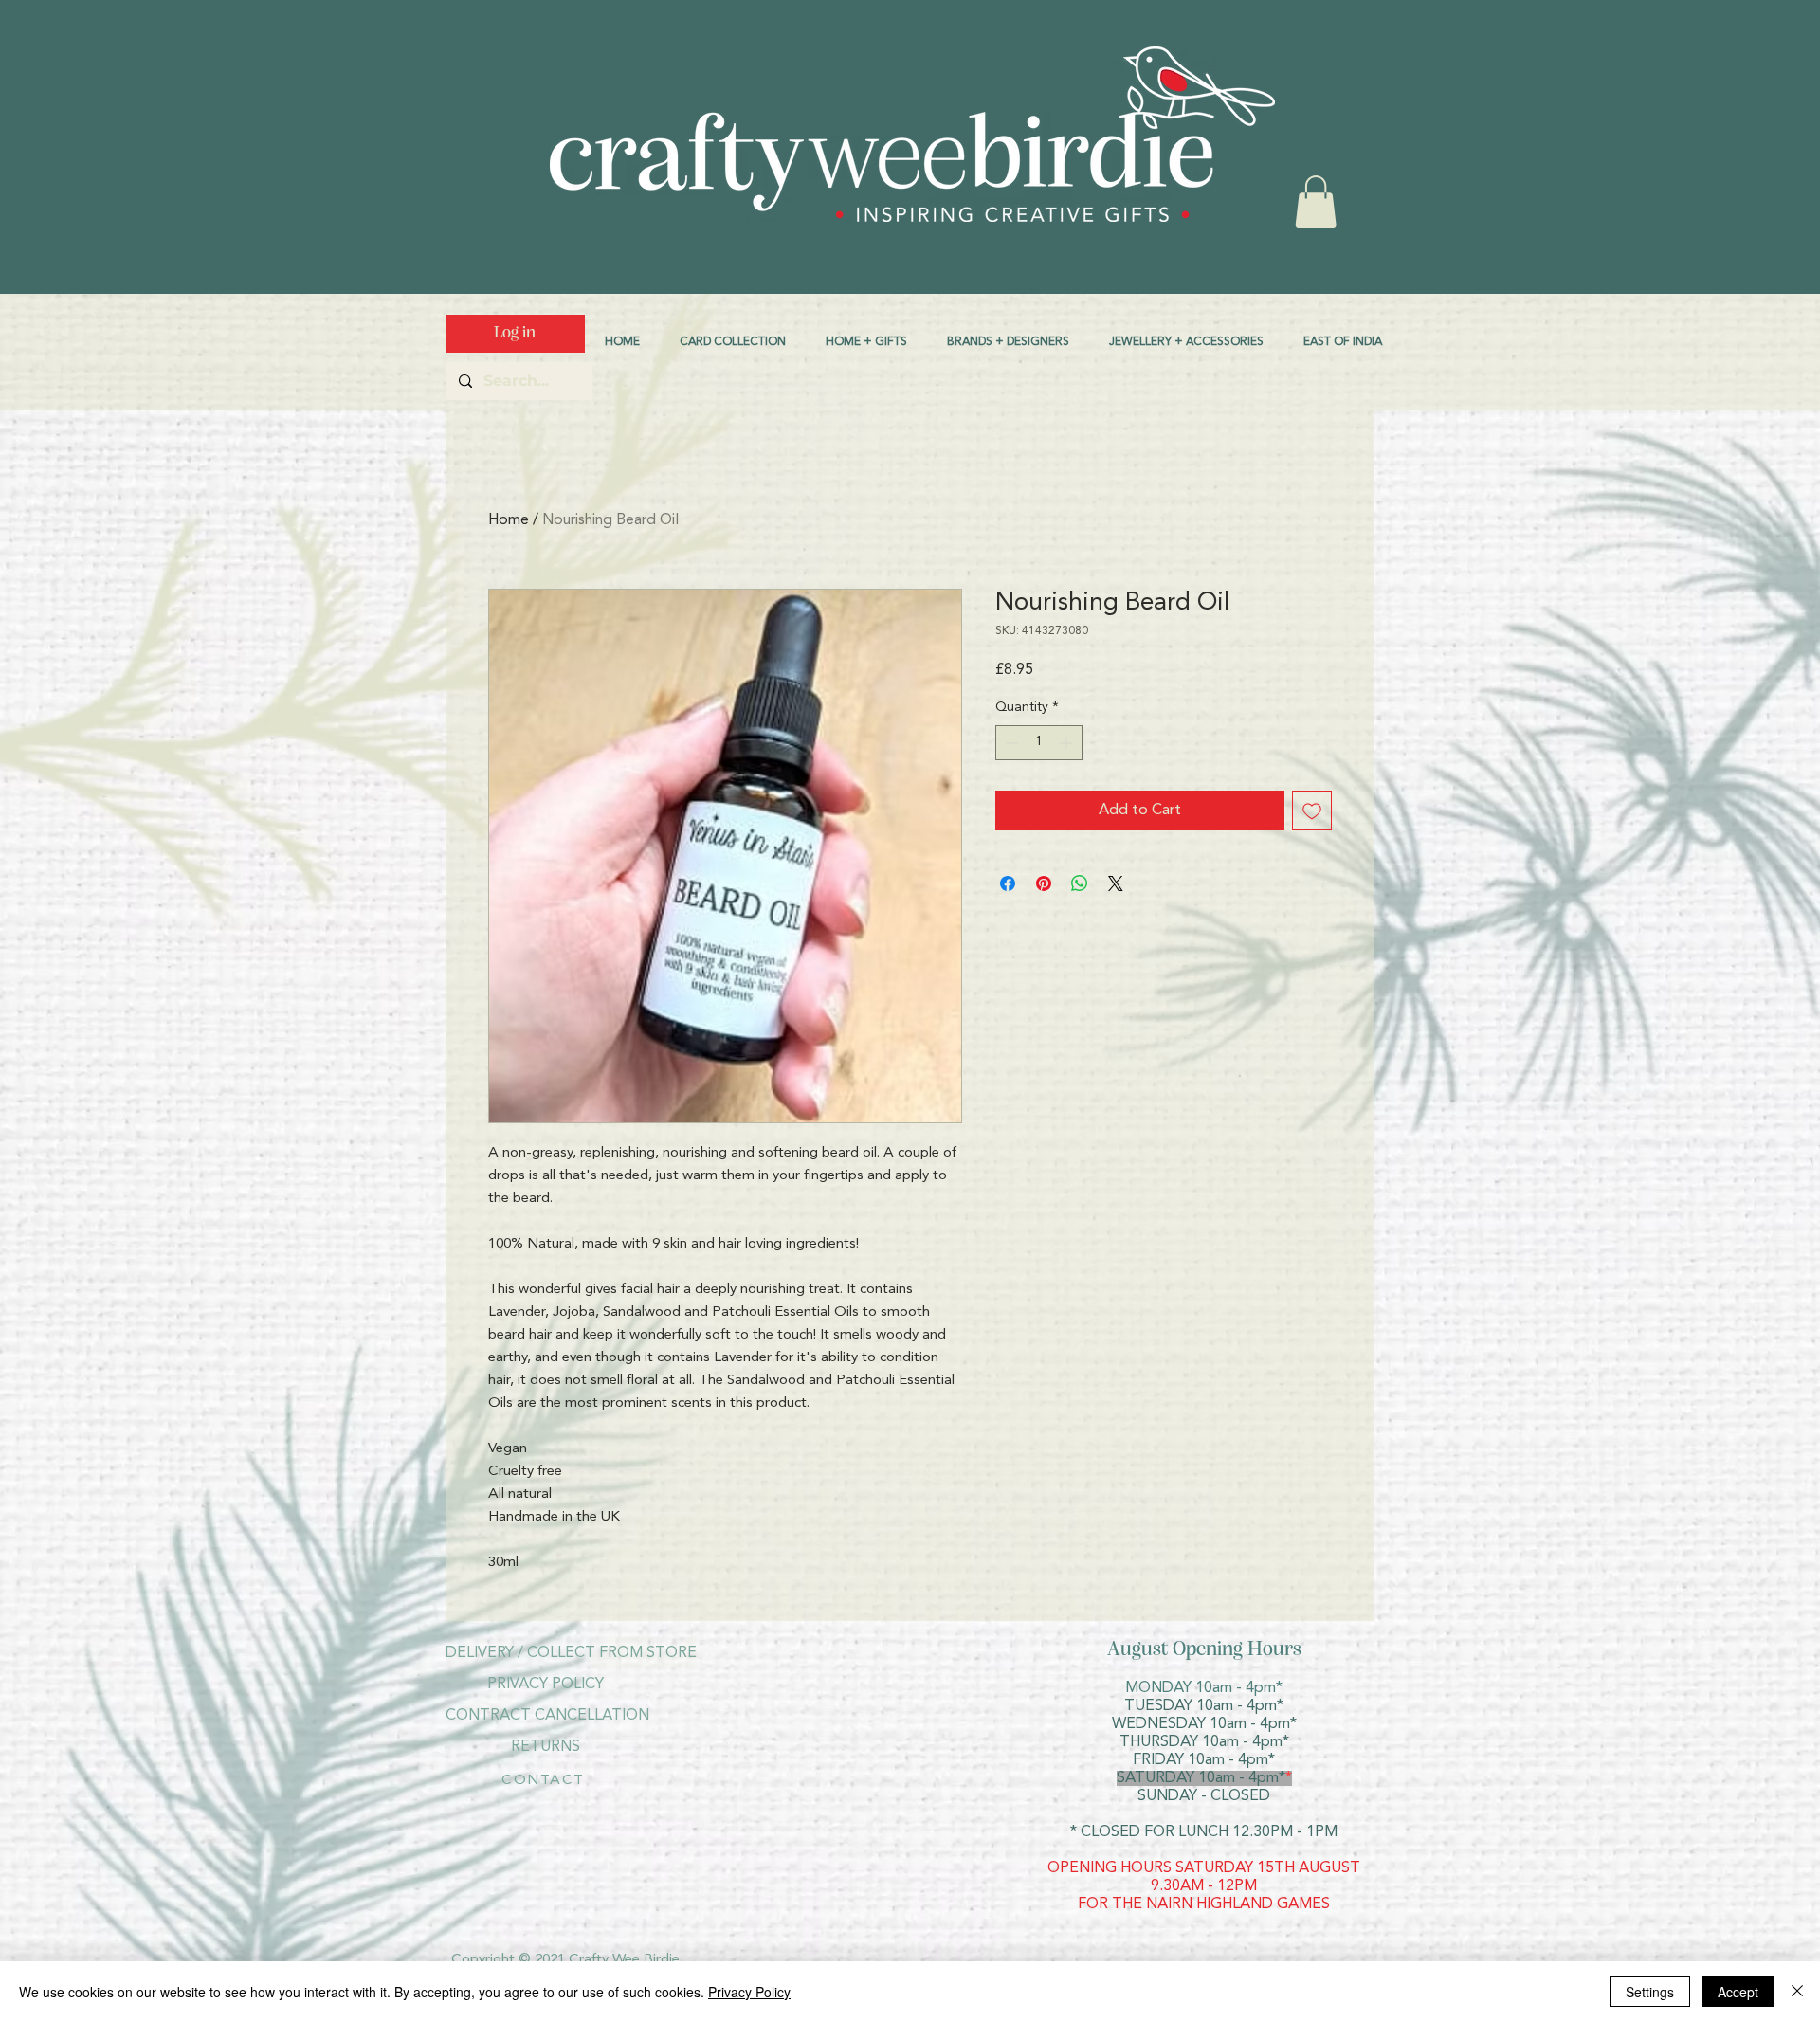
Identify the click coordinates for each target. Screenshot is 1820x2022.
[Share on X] (1116, 883)
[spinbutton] (1039, 743)
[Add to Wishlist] (1312, 811)
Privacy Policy (749, 1992)
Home (509, 520)
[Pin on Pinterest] (1044, 883)
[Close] (1797, 1992)
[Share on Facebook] (1008, 883)
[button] (1316, 201)
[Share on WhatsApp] (1080, 883)
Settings (1650, 1992)
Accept (1738, 1992)
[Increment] (1068, 743)
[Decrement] (1010, 743)
